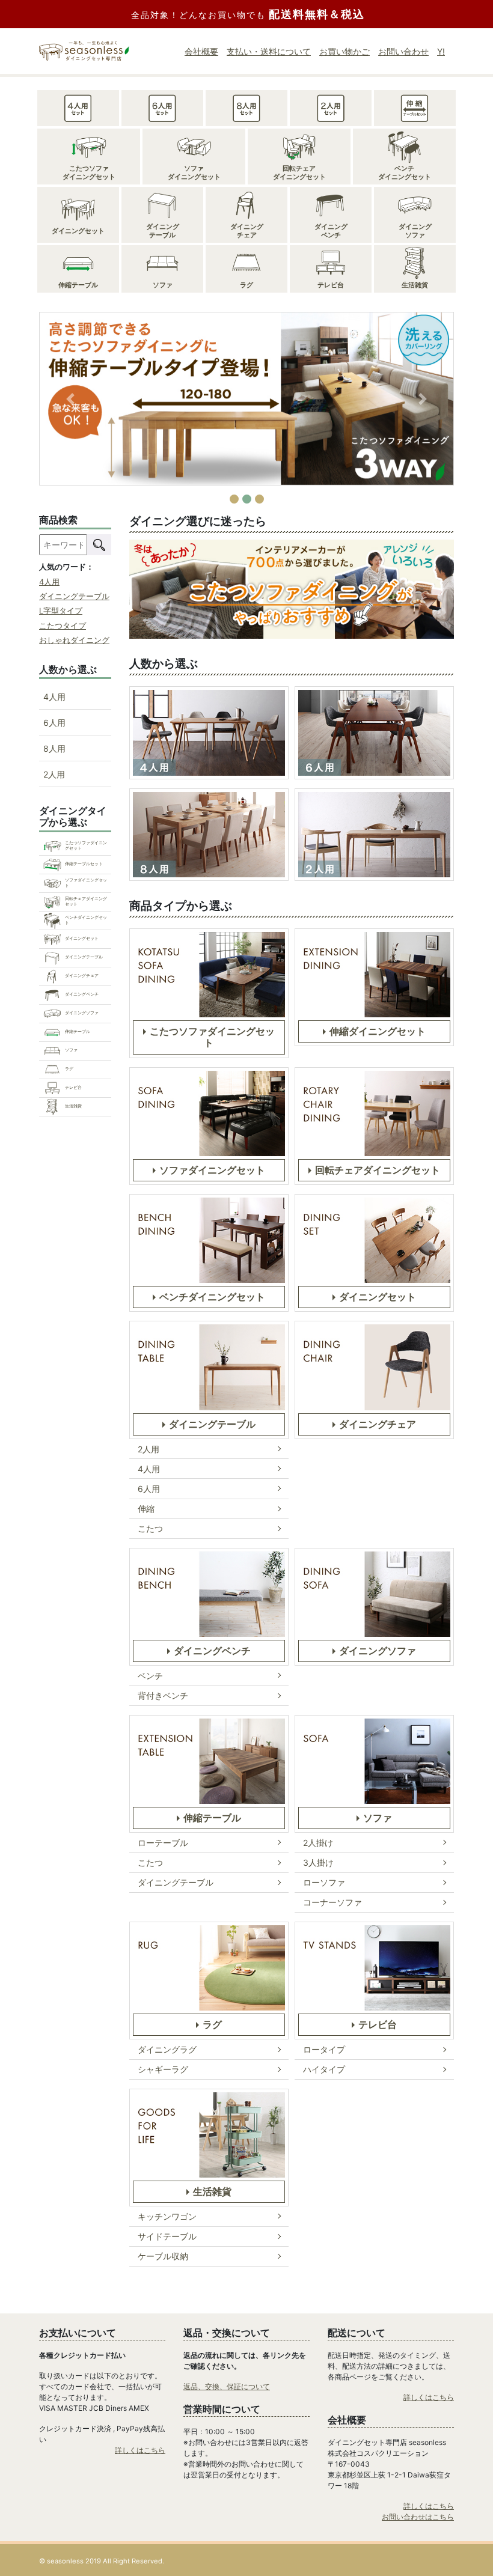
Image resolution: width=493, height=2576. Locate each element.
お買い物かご (344, 51)
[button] (70, 399)
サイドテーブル (167, 2236)
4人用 (149, 1469)
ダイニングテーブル (176, 1882)
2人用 (149, 1449)
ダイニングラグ (167, 2049)
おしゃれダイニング (74, 640)
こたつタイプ (63, 626)
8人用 (54, 748)
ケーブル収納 (163, 2256)
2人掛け (318, 1843)
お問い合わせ (403, 51)
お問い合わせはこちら (418, 2517)
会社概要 (201, 51)
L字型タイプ (61, 611)
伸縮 (146, 1509)
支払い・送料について (269, 51)
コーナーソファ (332, 1902)
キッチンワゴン (167, 2216)
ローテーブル (163, 1843)
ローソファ (324, 1882)
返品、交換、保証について (227, 2386)
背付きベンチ (163, 1695)
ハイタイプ (324, 2069)
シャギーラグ (163, 2069)
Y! (441, 51)
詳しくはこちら (140, 2450)
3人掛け (318, 1862)
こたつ (150, 1528)
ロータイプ (324, 2049)
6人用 (149, 1489)
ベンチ (150, 1676)
